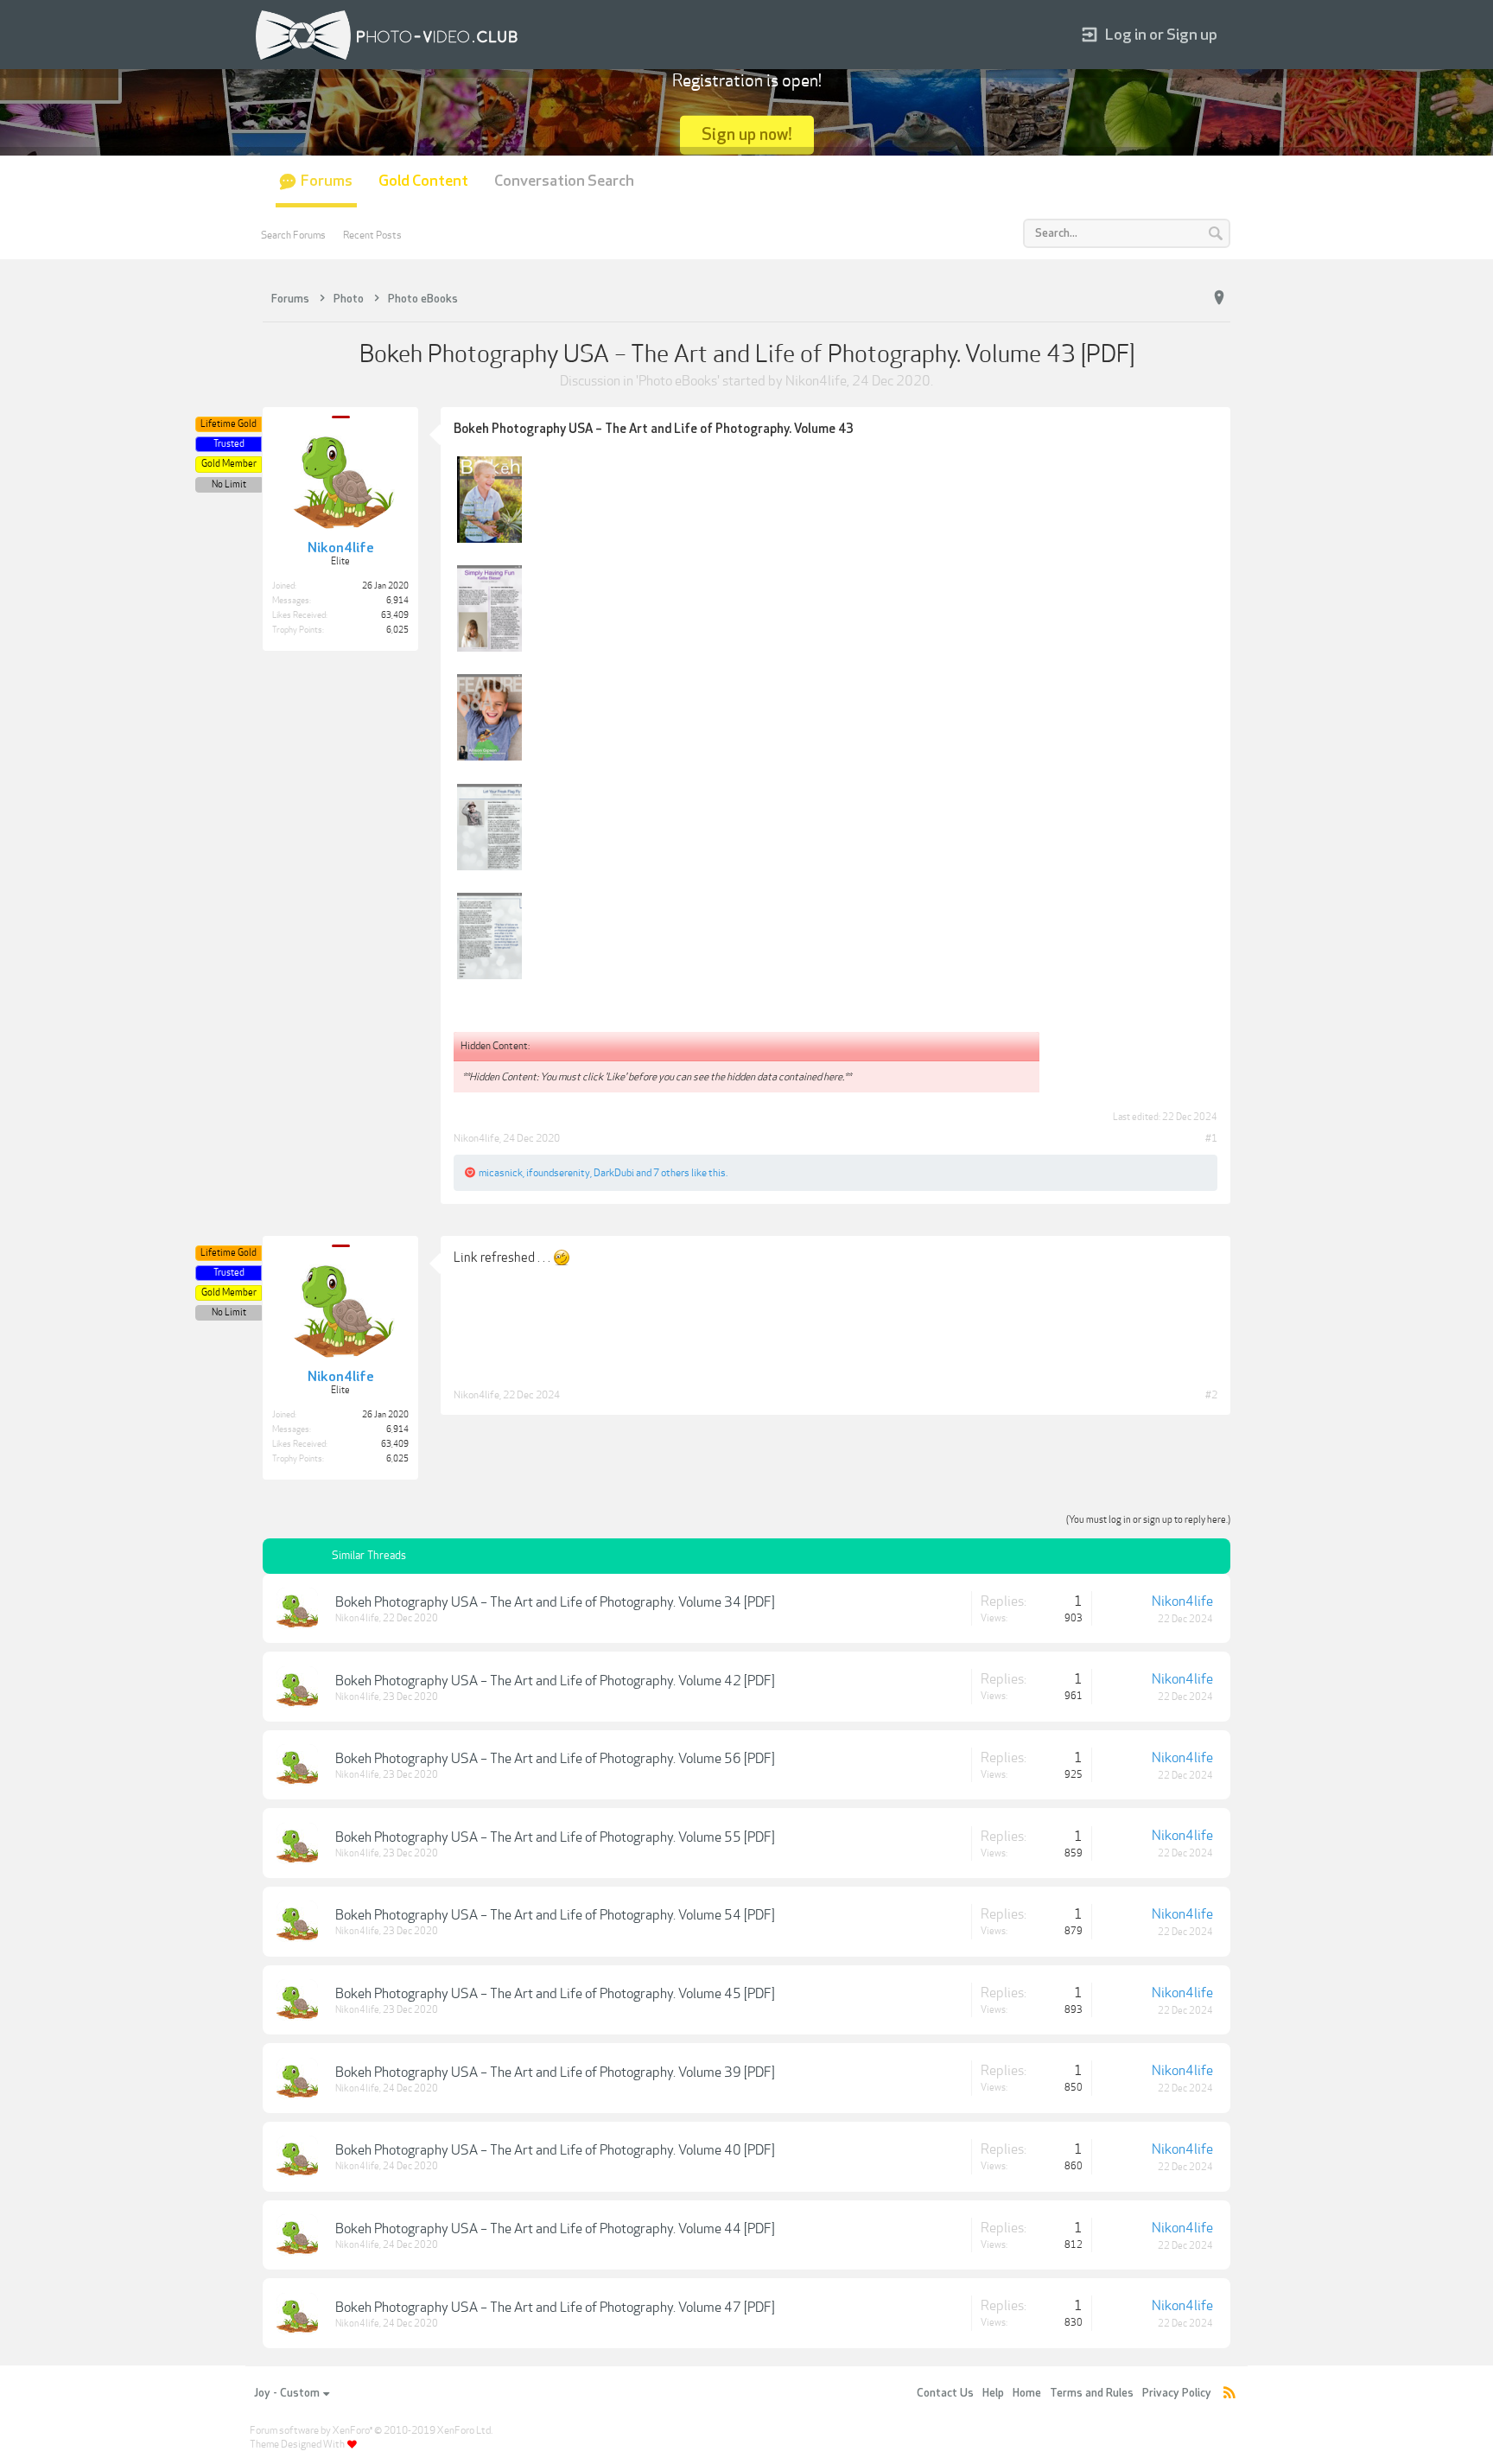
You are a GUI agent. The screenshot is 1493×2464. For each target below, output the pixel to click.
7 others (671, 1173)
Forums (327, 181)
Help (993, 2393)
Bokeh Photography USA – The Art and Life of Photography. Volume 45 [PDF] (555, 1994)
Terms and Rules (1092, 2393)
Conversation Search (564, 181)
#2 (1211, 1395)
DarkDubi (614, 1173)
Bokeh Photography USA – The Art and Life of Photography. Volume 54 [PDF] (555, 1915)
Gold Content (423, 181)
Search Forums (293, 235)
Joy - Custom (287, 2393)
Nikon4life (816, 381)
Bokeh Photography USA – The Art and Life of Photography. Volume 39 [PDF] (555, 2072)
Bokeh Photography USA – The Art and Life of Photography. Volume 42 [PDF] (555, 1681)
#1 (1211, 1138)
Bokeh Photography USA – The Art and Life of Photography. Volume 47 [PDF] (555, 2308)
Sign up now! (747, 134)
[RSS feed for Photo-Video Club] (1229, 2394)
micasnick (501, 1173)
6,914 (397, 601)
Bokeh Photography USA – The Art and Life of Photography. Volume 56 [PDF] (555, 1759)
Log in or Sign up (1161, 35)
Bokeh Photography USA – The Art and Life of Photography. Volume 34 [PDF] (555, 1602)
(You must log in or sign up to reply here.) (1148, 1520)
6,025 (397, 630)
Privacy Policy (1177, 2393)
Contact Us (945, 2393)
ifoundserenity (558, 1173)
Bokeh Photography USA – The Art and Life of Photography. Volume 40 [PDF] (555, 2150)
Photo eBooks (678, 381)
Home (1027, 2393)
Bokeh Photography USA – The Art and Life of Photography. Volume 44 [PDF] (555, 2229)
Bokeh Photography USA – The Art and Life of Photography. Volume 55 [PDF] (555, 1837)
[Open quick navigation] (1219, 298)
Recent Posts (372, 235)
